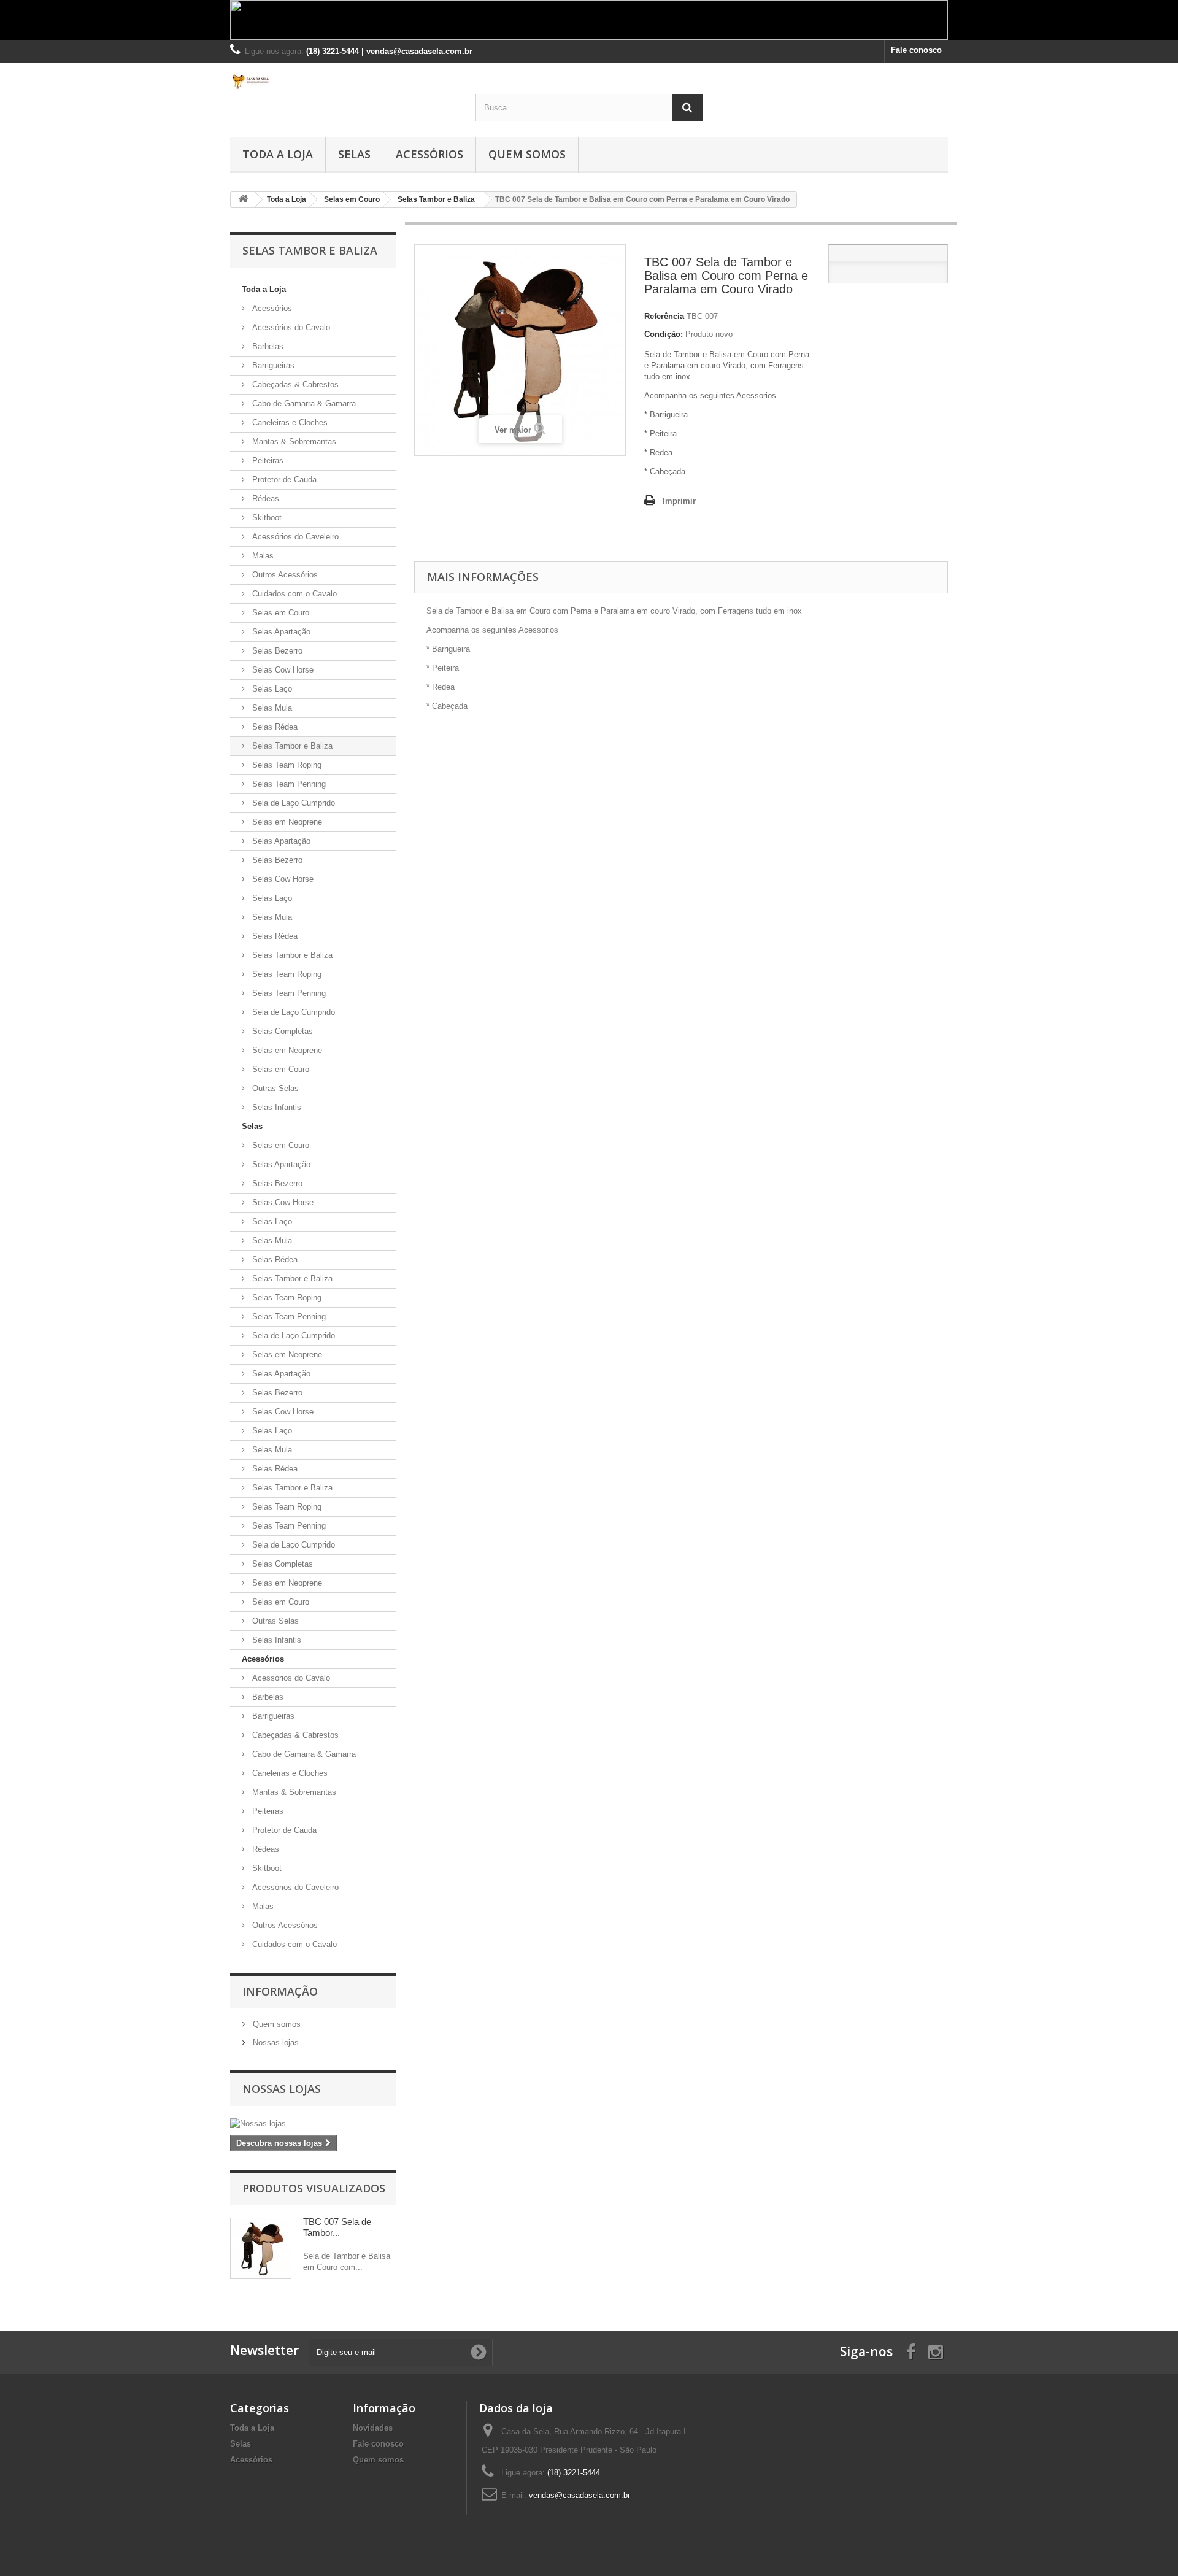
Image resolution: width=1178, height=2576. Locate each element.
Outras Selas (274, 1088)
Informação (280, 1991)
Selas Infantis (275, 1107)
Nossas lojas (275, 2042)
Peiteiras (267, 461)
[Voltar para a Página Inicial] (243, 200)
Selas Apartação (280, 632)
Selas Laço (271, 689)
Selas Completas (281, 1031)
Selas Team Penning (288, 784)
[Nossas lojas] (313, 2124)
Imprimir (679, 501)
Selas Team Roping (286, 765)
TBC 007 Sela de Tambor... (337, 2227)
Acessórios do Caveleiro (294, 537)
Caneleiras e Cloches (289, 422)
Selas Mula (271, 708)
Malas (262, 556)
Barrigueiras (272, 365)
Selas (354, 154)
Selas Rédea (274, 727)
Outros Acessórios (284, 575)
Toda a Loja (278, 154)
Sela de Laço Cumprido (292, 803)
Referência (664, 316)
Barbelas (267, 346)
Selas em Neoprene (286, 822)
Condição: (664, 334)
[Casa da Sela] (344, 81)
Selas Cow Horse (282, 670)
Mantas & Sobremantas (293, 442)
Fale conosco (916, 50)
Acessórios (429, 154)
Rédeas (264, 499)
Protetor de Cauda (283, 480)
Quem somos (527, 154)
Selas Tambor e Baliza (291, 746)
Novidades (373, 2428)
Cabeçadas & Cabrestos (294, 384)
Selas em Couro (279, 613)
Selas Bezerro (276, 651)
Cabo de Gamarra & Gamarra (303, 403)
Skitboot (266, 518)
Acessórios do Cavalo (290, 327)
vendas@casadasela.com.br (579, 2495)
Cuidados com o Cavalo (293, 594)
